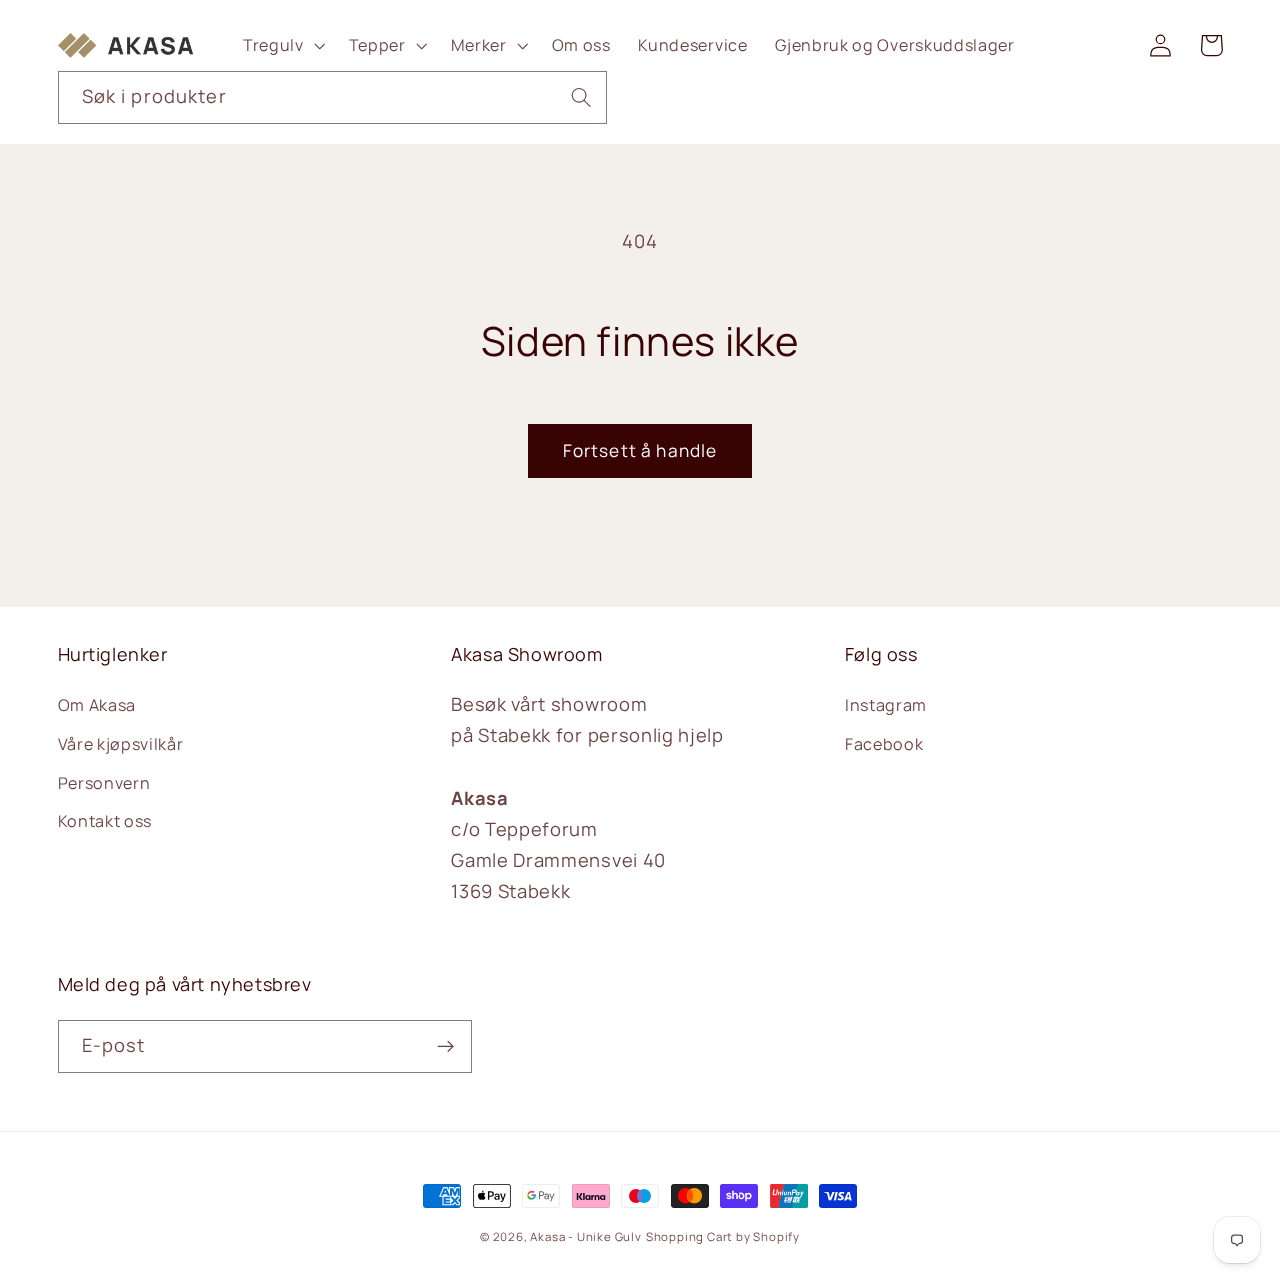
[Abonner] (445, 1047)
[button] (282, 45)
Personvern (104, 783)
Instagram (886, 705)
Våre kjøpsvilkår (121, 744)
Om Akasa (97, 705)
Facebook (884, 744)
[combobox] (333, 98)
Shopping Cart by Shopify (723, 1236)
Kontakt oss (105, 821)
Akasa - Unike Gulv (586, 1236)
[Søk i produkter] (581, 97)
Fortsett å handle (640, 450)
